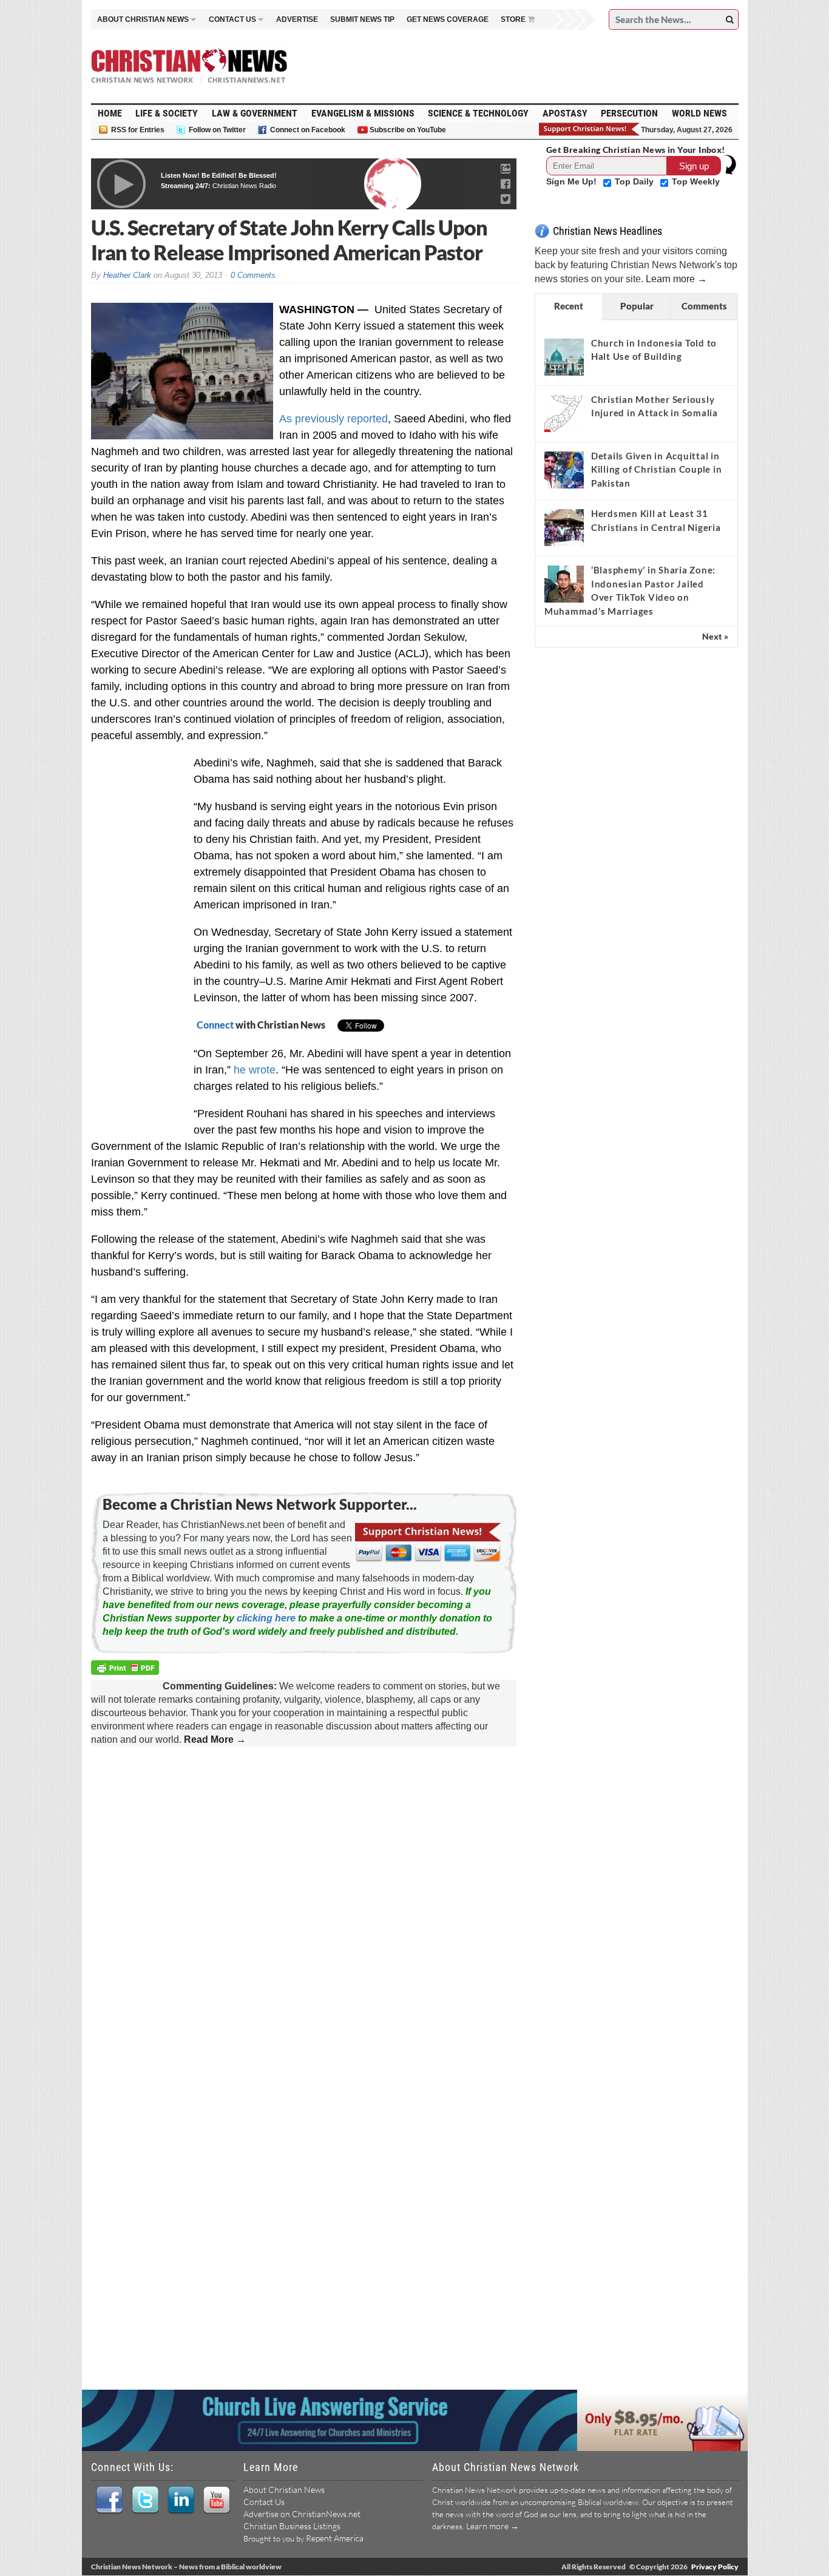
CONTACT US (232, 19)
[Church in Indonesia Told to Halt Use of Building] (564, 357)
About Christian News (284, 2490)
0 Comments (253, 275)
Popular (637, 306)
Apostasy (565, 113)
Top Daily (635, 181)
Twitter (145, 2500)
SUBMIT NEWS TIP (362, 19)
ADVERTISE (297, 19)
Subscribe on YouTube (408, 130)
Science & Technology (478, 113)
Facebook (109, 2500)
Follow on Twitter (217, 130)
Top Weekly (696, 181)
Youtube (216, 2500)
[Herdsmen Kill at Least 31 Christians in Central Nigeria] (564, 527)
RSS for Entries (138, 130)
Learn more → (676, 279)
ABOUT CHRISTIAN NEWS (143, 19)
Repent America (335, 2538)
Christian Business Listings (292, 2526)
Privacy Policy (715, 2567)
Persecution (629, 113)
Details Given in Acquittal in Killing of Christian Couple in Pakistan (657, 469)
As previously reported (333, 419)
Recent (569, 306)
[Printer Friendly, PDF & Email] (127, 1670)
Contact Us (264, 2502)
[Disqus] (304, 1912)
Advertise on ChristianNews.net (302, 2514)
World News (699, 113)
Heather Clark (127, 275)
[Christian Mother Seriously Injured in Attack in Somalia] (564, 413)
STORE (513, 19)
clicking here (266, 1618)
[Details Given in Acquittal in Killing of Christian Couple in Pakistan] (564, 470)
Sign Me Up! (573, 181)
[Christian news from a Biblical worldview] (189, 66)
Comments (704, 306)
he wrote (255, 1070)
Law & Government (255, 113)
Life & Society (167, 113)
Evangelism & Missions (363, 113)
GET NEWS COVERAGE (448, 19)
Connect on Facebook (308, 130)
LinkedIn (181, 2500)
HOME (110, 113)
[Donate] (590, 129)
